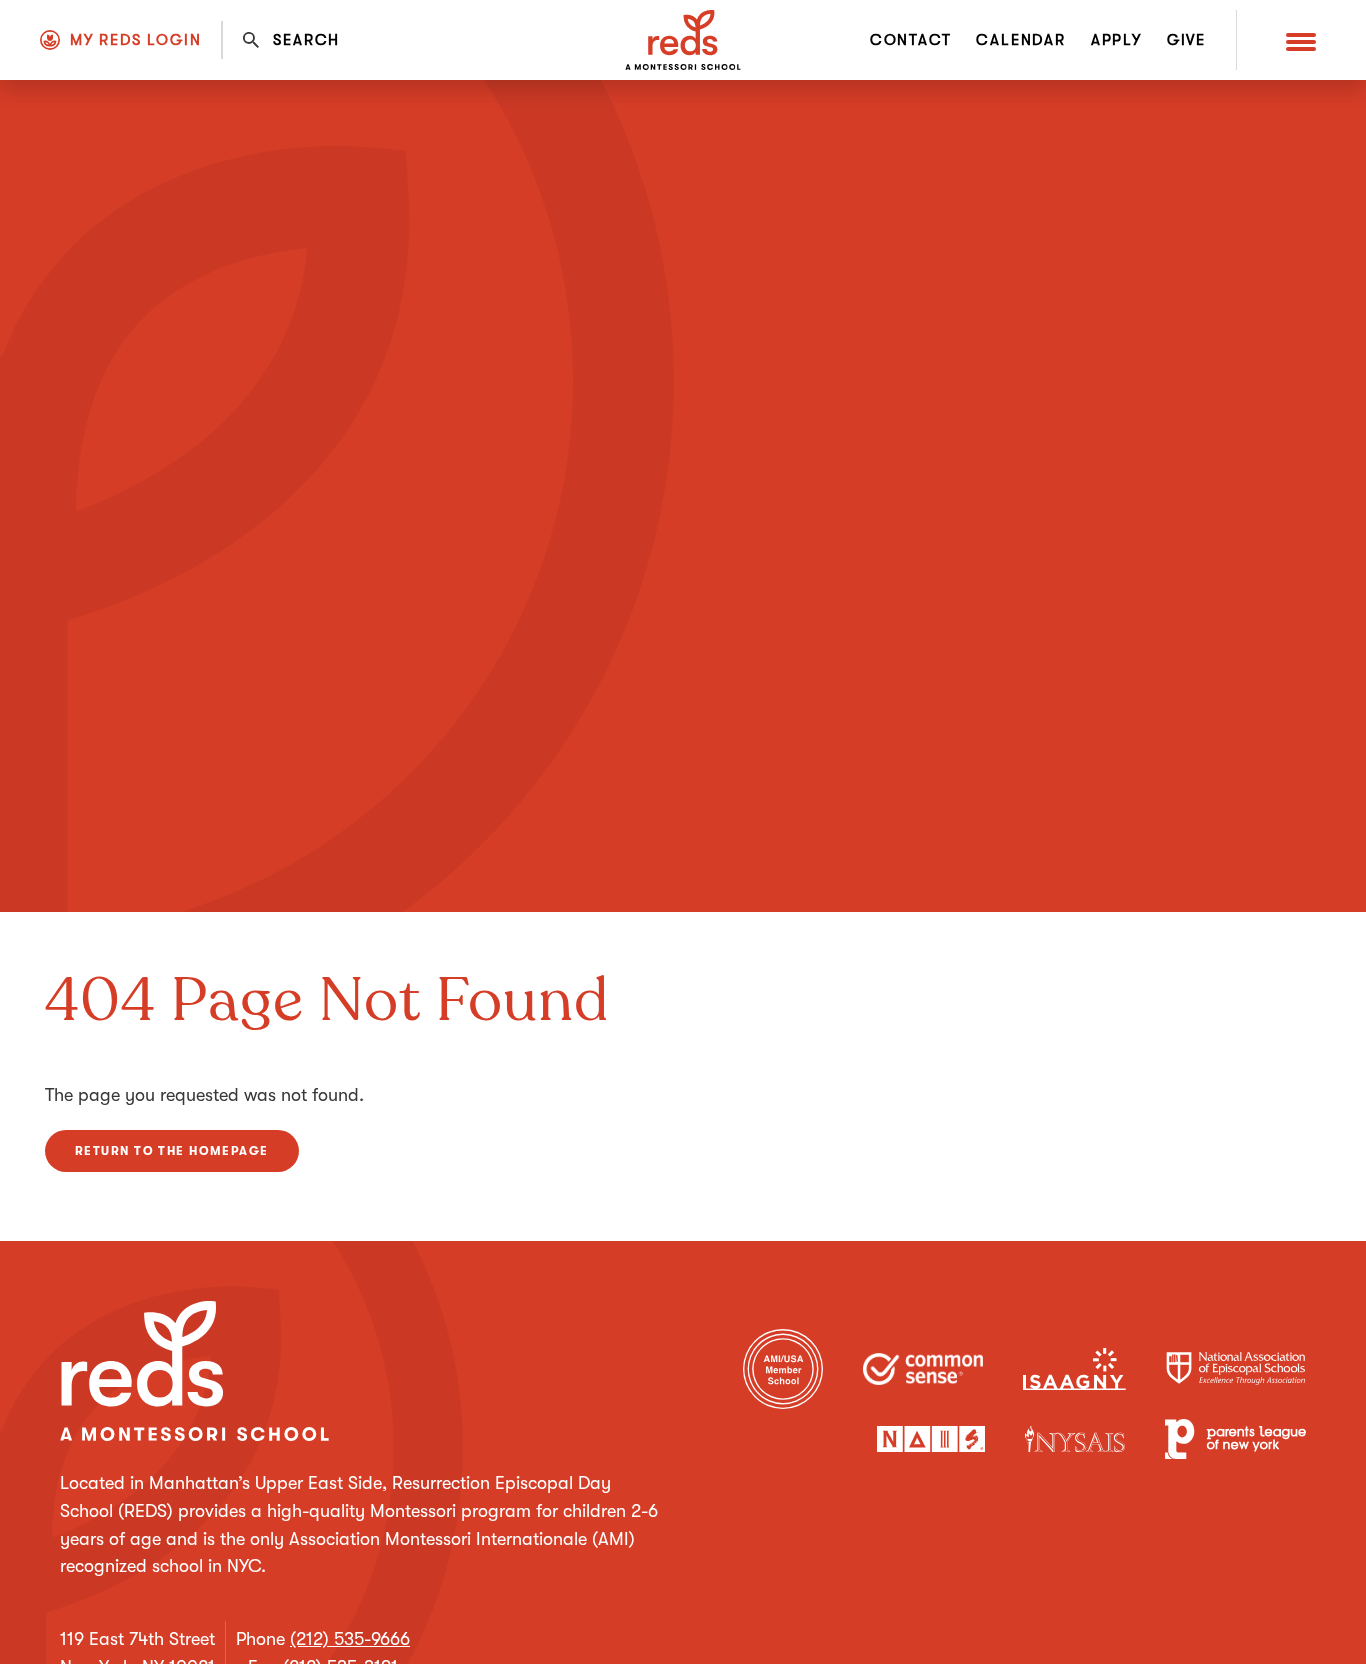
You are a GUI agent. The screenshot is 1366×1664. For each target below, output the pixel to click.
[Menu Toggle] (1301, 40)
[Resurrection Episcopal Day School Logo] (683, 40)
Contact (911, 40)
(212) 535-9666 (350, 1639)
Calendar (1020, 40)
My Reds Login (135, 40)
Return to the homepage (172, 1151)
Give (1186, 40)
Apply (1116, 40)
